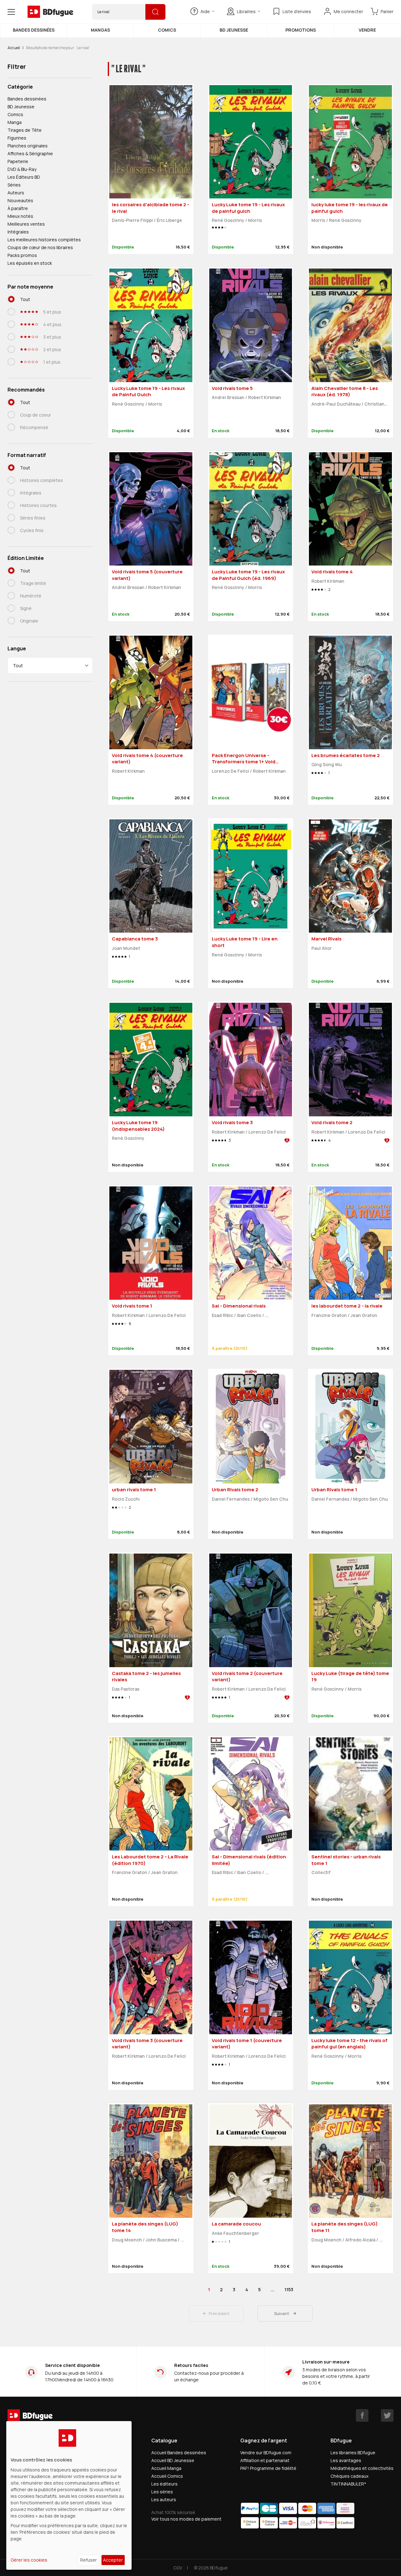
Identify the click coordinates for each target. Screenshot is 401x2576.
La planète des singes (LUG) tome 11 (345, 2227)
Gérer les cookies (29, 2560)
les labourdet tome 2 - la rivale (347, 1306)
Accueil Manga (166, 2468)
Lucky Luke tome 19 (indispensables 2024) (138, 1126)
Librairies (246, 11)
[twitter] (387, 2415)
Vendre (367, 30)
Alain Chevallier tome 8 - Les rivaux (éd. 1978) (345, 392)
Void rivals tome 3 (232, 1122)
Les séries (162, 2492)
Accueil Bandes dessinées (179, 2453)
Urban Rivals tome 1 (334, 1490)
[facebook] (362, 2415)
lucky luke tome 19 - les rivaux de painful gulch (350, 208)
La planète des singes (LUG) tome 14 (145, 2227)
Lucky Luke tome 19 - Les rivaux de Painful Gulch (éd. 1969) (248, 575)
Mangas (100, 30)
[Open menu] (11, 12)
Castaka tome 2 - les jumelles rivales (146, 1677)
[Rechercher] (155, 12)
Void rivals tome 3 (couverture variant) (147, 2044)
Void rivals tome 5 (232, 388)
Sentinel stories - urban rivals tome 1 (346, 1860)
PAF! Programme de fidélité (268, 2468)
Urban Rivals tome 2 (235, 1490)
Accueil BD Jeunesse (173, 2460)
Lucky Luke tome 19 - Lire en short (245, 942)
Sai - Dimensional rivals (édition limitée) (249, 1860)
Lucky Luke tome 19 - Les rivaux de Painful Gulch (148, 392)
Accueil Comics (167, 2476)
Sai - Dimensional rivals (239, 1306)
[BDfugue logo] (50, 12)
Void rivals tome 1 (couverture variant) (247, 2044)
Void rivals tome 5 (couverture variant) (147, 575)
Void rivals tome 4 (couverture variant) (147, 759)
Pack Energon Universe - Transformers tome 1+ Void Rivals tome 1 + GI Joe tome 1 (245, 762)
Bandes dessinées (34, 30)
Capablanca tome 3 (135, 939)
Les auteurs (164, 2499)
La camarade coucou (236, 2224)
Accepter (113, 2560)
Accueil (14, 48)
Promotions (301, 30)
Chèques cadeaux (349, 2476)
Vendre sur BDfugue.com (266, 2453)
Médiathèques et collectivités (362, 2468)
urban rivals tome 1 (134, 1490)
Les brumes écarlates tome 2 (346, 755)
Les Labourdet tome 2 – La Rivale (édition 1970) (150, 1860)
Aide (205, 11)
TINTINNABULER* (348, 2484)
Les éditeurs (164, 2484)
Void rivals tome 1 (132, 1306)
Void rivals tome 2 (332, 1122)
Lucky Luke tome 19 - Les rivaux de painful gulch (248, 208)
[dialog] (69, 2495)
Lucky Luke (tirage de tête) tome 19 (350, 1677)
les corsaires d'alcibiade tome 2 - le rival (151, 208)
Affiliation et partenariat (265, 2460)
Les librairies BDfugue (353, 2453)
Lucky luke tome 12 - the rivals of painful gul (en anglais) (349, 2044)
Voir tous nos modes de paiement (186, 2519)
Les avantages (346, 2460)
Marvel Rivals (326, 939)
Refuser (89, 2560)
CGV (178, 2568)
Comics (167, 30)
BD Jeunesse (234, 30)
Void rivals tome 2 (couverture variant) (247, 1677)
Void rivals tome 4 (332, 572)
